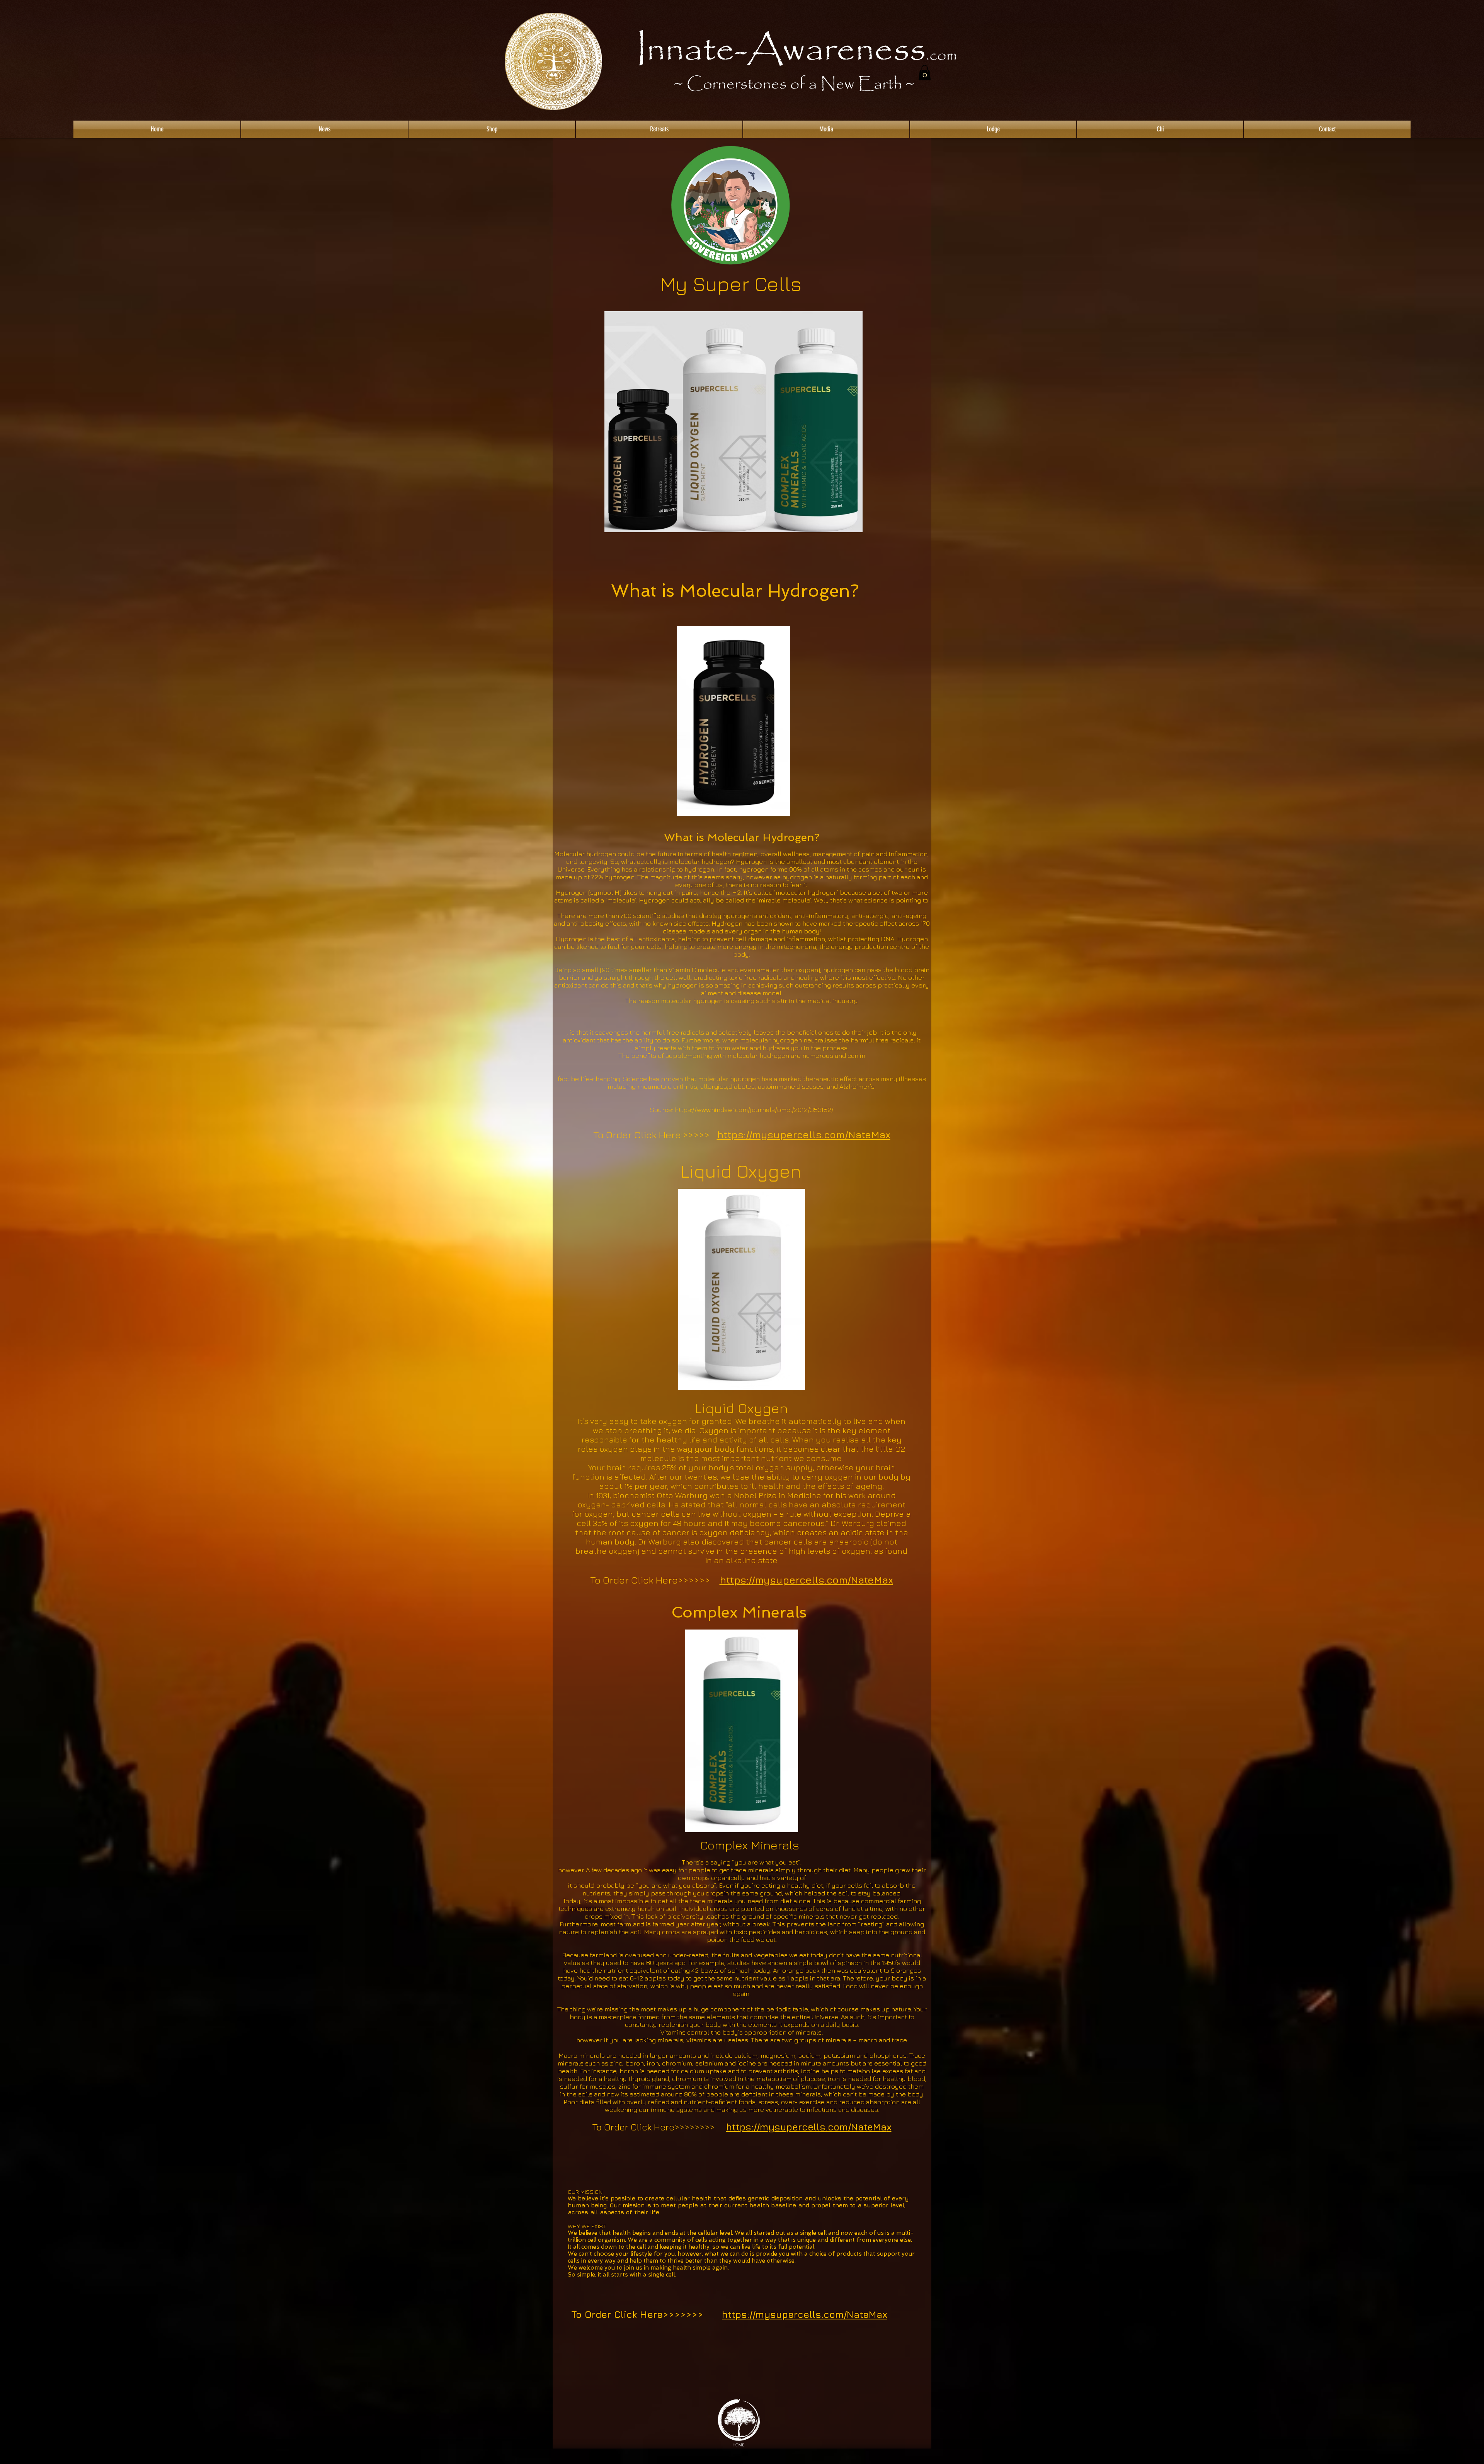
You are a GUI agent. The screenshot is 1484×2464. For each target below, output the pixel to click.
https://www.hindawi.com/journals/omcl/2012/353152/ (754, 1110)
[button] (925, 72)
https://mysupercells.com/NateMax (804, 1135)
